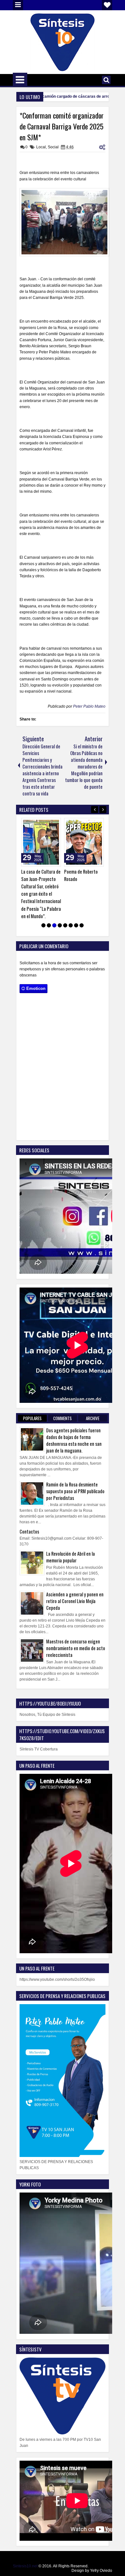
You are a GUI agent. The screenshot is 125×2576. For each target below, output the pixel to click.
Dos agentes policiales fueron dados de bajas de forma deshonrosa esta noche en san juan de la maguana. (74, 1440)
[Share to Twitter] (47, 824)
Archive (93, 1418)
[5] (65, 925)
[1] (43, 925)
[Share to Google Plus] (54, 824)
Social (53, 147)
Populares (32, 1418)
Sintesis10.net (25, 2566)
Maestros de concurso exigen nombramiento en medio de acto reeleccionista (76, 1648)
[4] (60, 925)
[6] (71, 925)
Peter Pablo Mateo (89, 706)
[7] (76, 925)
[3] (54, 925)
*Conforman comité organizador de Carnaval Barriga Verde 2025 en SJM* (62, 126)
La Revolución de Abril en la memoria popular (71, 1557)
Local (41, 147)
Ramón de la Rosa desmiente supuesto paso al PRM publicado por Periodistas (75, 1491)
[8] (82, 925)
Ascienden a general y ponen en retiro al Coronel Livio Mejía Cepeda (75, 1601)
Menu (18, 5)
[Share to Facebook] (40, 824)
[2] (49, 925)
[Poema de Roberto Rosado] (84, 842)
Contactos (29, 1531)
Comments (63, 1418)
